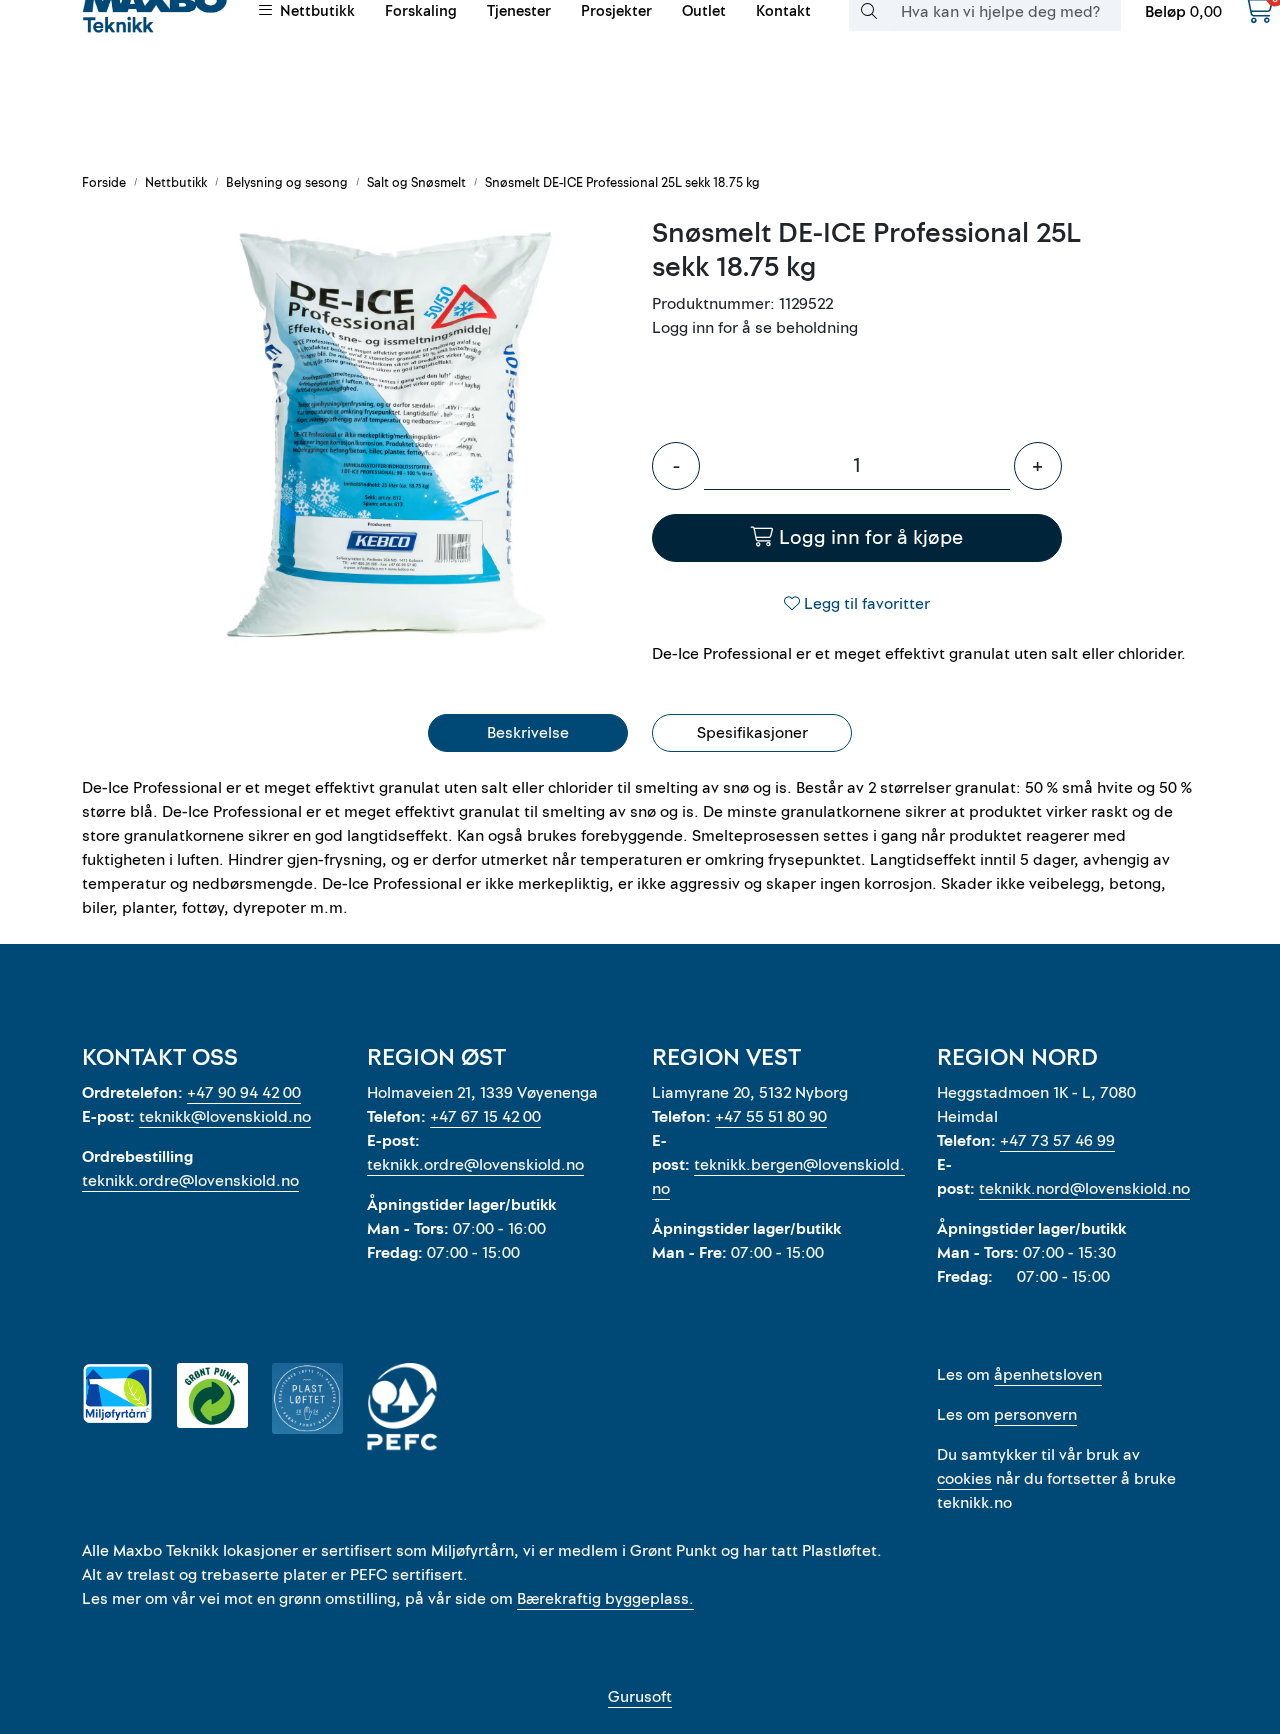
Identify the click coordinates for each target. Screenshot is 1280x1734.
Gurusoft (640, 1697)
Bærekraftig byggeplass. (605, 1599)
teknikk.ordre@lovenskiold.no (190, 1181)
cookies (964, 1479)
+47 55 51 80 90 (771, 1117)
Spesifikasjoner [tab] (752, 733)
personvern (1035, 1415)
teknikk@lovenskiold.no (225, 1117)
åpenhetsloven (1048, 1375)
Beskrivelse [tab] (528, 733)
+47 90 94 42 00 (244, 1093)
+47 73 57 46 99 (1057, 1141)
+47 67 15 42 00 (485, 1117)
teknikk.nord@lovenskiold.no (1084, 1189)
